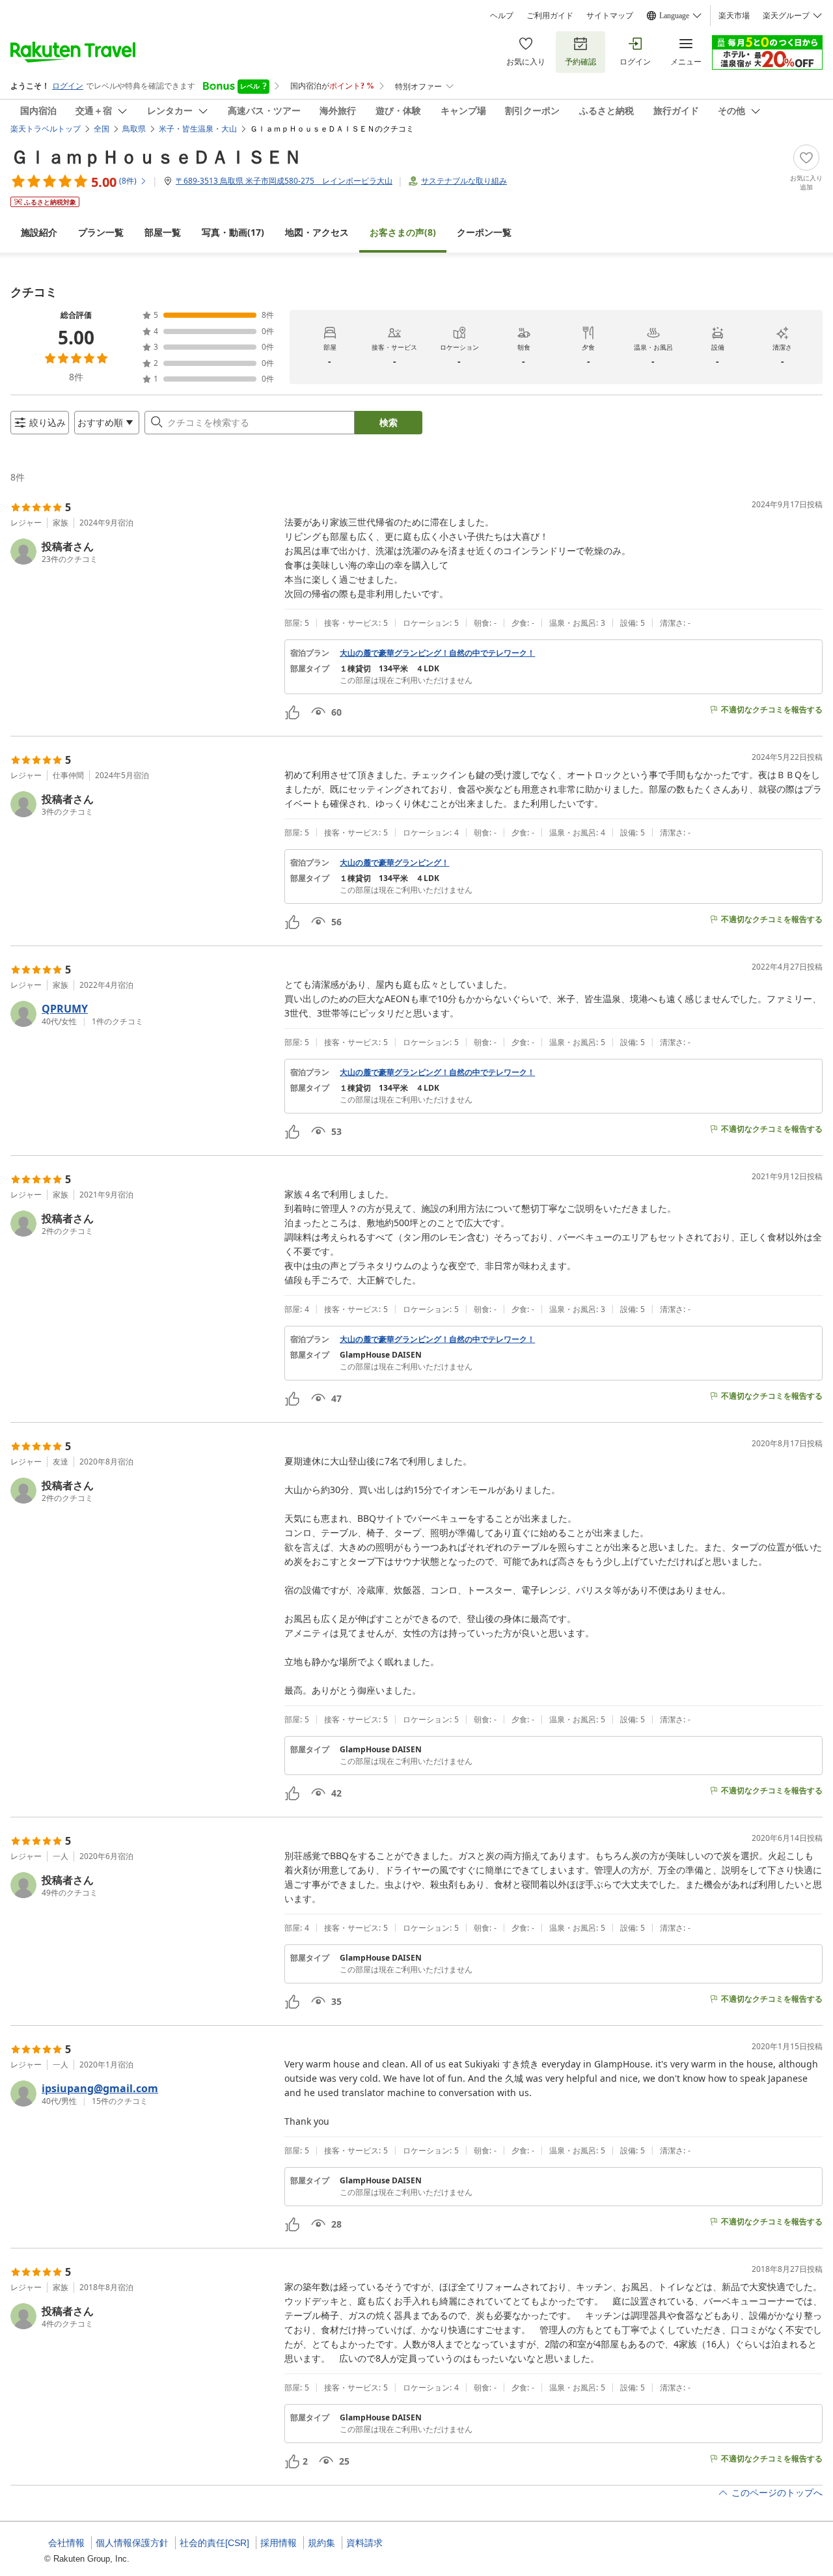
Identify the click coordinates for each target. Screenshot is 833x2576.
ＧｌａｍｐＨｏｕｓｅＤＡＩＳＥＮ (156, 156)
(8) (403, 232)
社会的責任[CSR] (214, 2543)
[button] (142, 552)
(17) (233, 232)
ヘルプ (502, 16)
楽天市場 (734, 16)
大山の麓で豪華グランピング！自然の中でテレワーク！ (437, 653)
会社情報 (66, 2543)
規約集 (321, 2543)
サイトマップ (610, 16)
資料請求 (364, 2543)
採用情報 (279, 2543)
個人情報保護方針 (132, 2543)
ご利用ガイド (550, 16)
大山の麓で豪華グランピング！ (394, 863)
